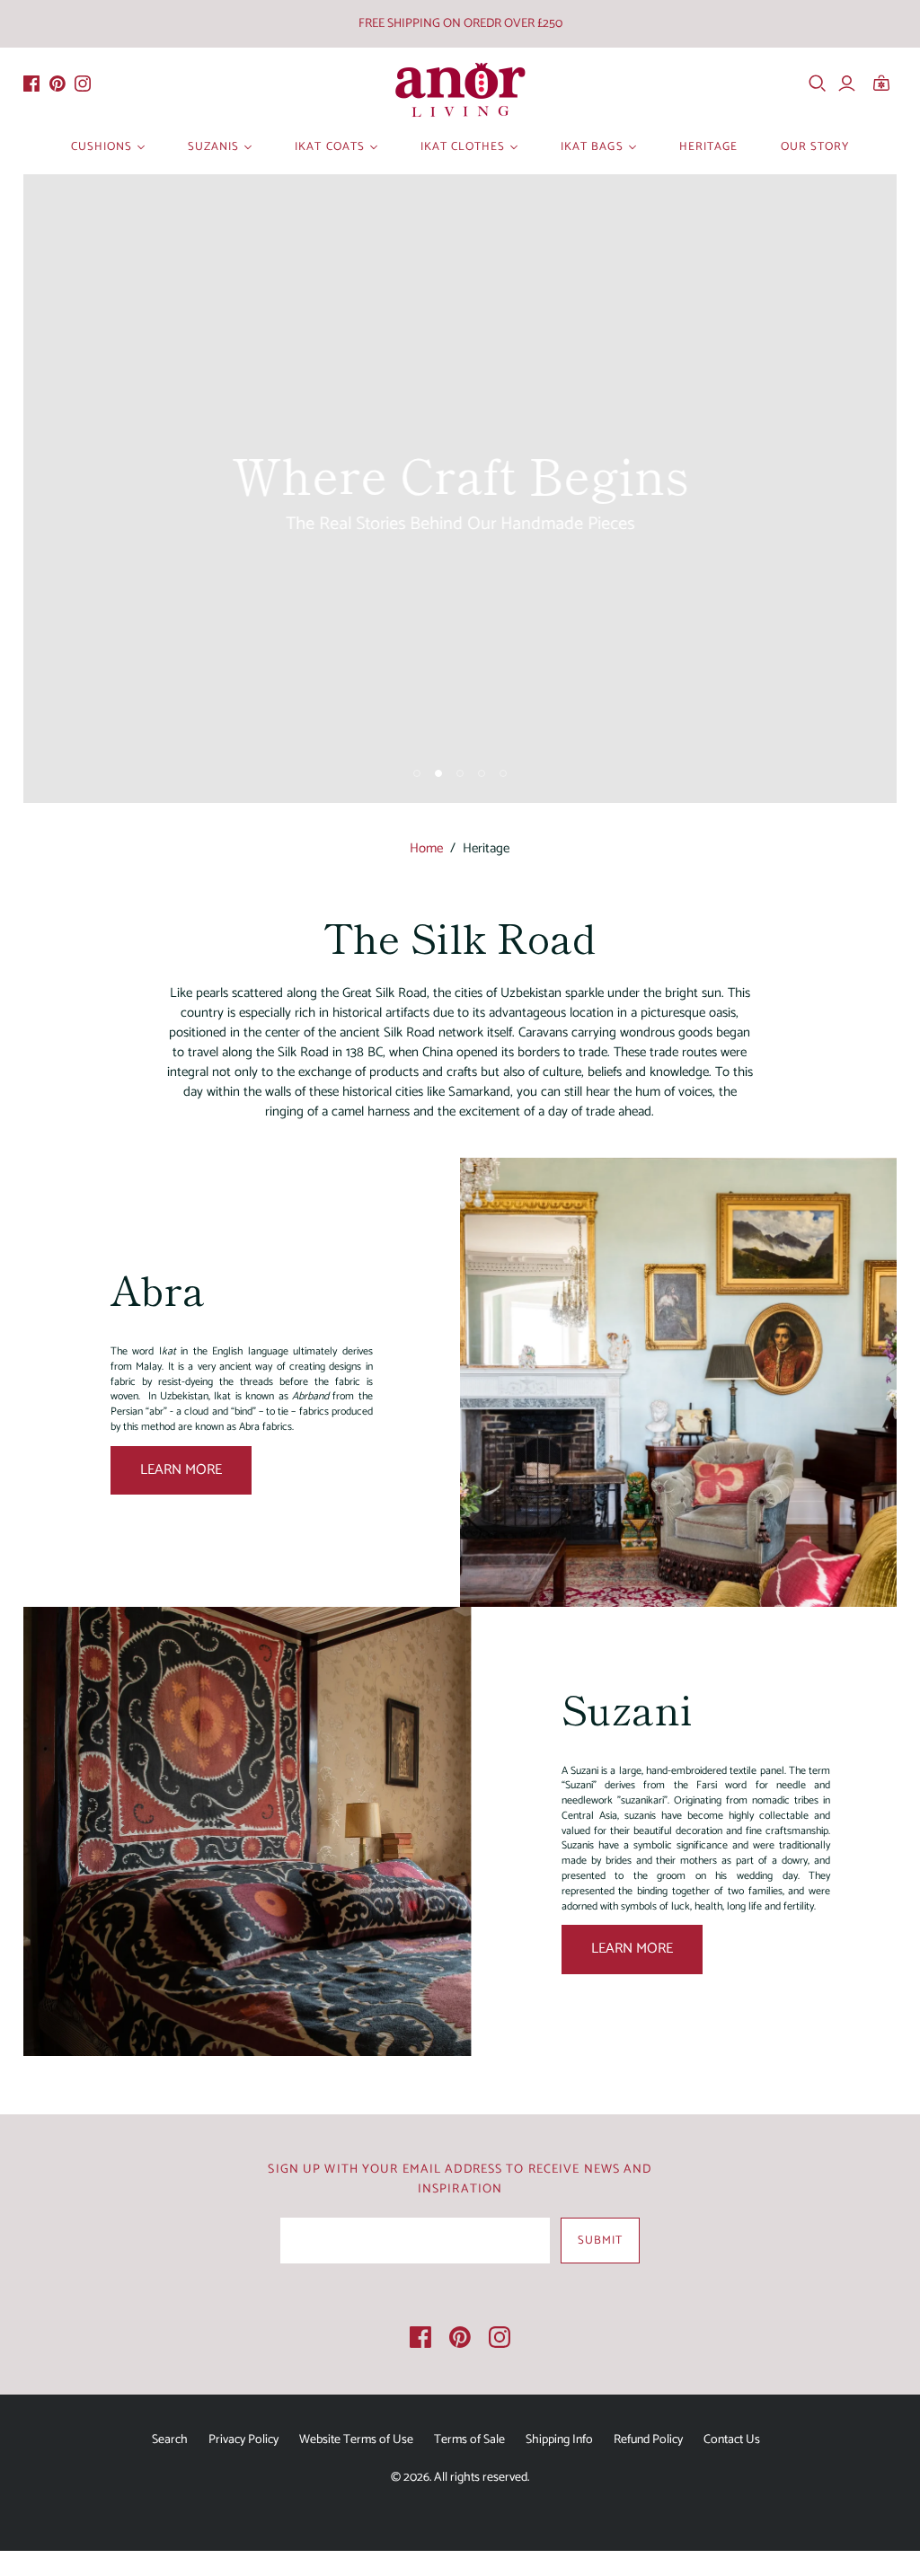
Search (170, 2440)
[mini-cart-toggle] (887, 84)
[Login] (847, 84)
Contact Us (732, 2440)
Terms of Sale (469, 2440)
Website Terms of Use (356, 2440)
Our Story (815, 147)
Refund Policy (648, 2440)
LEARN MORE (181, 1470)
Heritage (708, 147)
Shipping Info (559, 2440)
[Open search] (818, 84)
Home (426, 848)
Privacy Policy (243, 2440)
